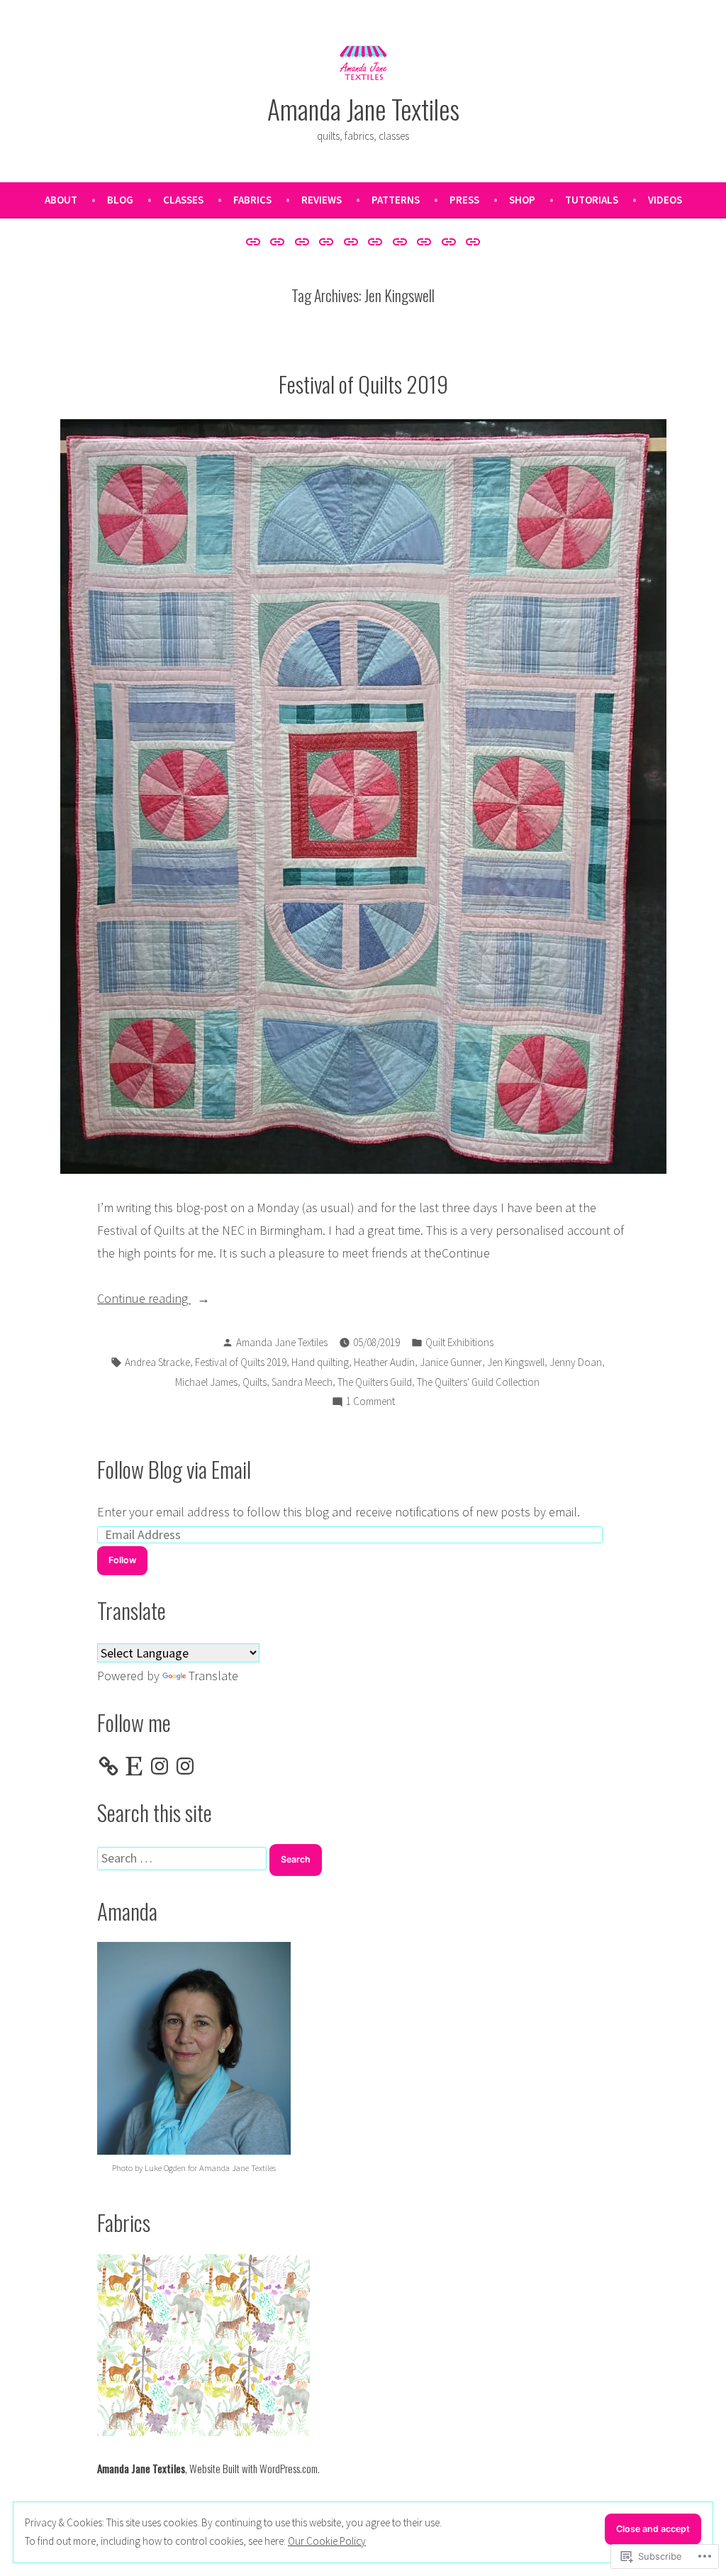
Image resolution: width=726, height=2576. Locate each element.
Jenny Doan (576, 1362)
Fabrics (252, 200)
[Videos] (471, 241)
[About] (255, 241)
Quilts (255, 1382)
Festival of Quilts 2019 (363, 384)
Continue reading (144, 1300)
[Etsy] (134, 1766)
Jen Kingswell (516, 1362)
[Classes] (302, 241)
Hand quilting (320, 1362)
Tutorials (592, 200)
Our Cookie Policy (327, 2541)
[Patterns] (375, 241)
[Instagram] (160, 1766)
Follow (122, 1560)
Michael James (206, 1382)
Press (464, 200)
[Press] (400, 241)
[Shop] (424, 241)
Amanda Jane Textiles (363, 109)
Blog (120, 200)
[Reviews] (351, 241)
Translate (213, 1676)
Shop (522, 200)
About (61, 200)
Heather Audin (384, 1362)
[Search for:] (183, 1858)
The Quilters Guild (375, 1382)
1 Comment (370, 1403)
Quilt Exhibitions (459, 1342)
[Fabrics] (326, 241)
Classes (183, 200)
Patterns (396, 200)
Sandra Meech (302, 1382)
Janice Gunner (451, 1362)
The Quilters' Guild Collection (478, 1382)
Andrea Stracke (157, 1362)
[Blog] (278, 241)
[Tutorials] (449, 241)
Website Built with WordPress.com (253, 2468)
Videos (665, 200)
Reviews (322, 200)
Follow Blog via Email (174, 1469)
